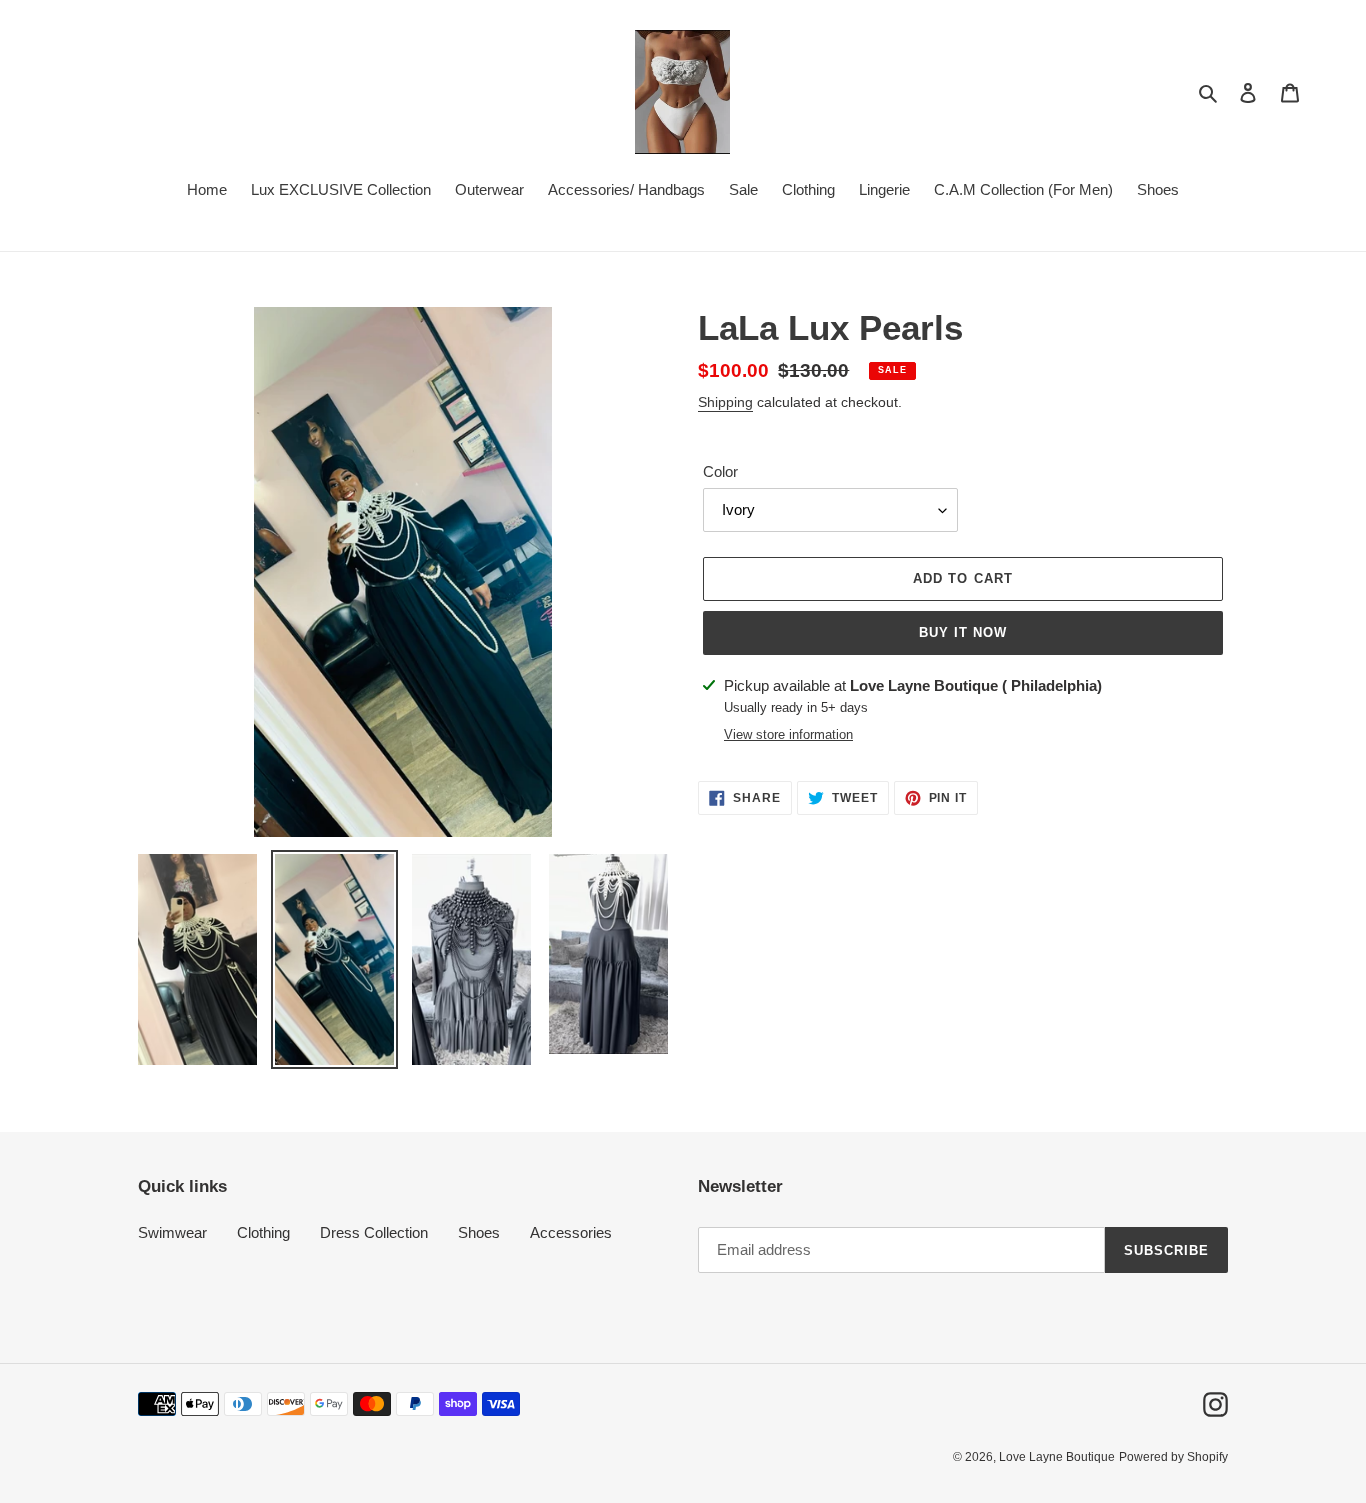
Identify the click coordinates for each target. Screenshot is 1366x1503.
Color (720, 471)
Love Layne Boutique (1057, 1457)
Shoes (479, 1232)
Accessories (571, 1232)
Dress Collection (374, 1232)
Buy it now (963, 632)
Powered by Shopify (1173, 1457)
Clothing (263, 1232)
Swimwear (172, 1232)
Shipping (725, 402)
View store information (788, 734)
